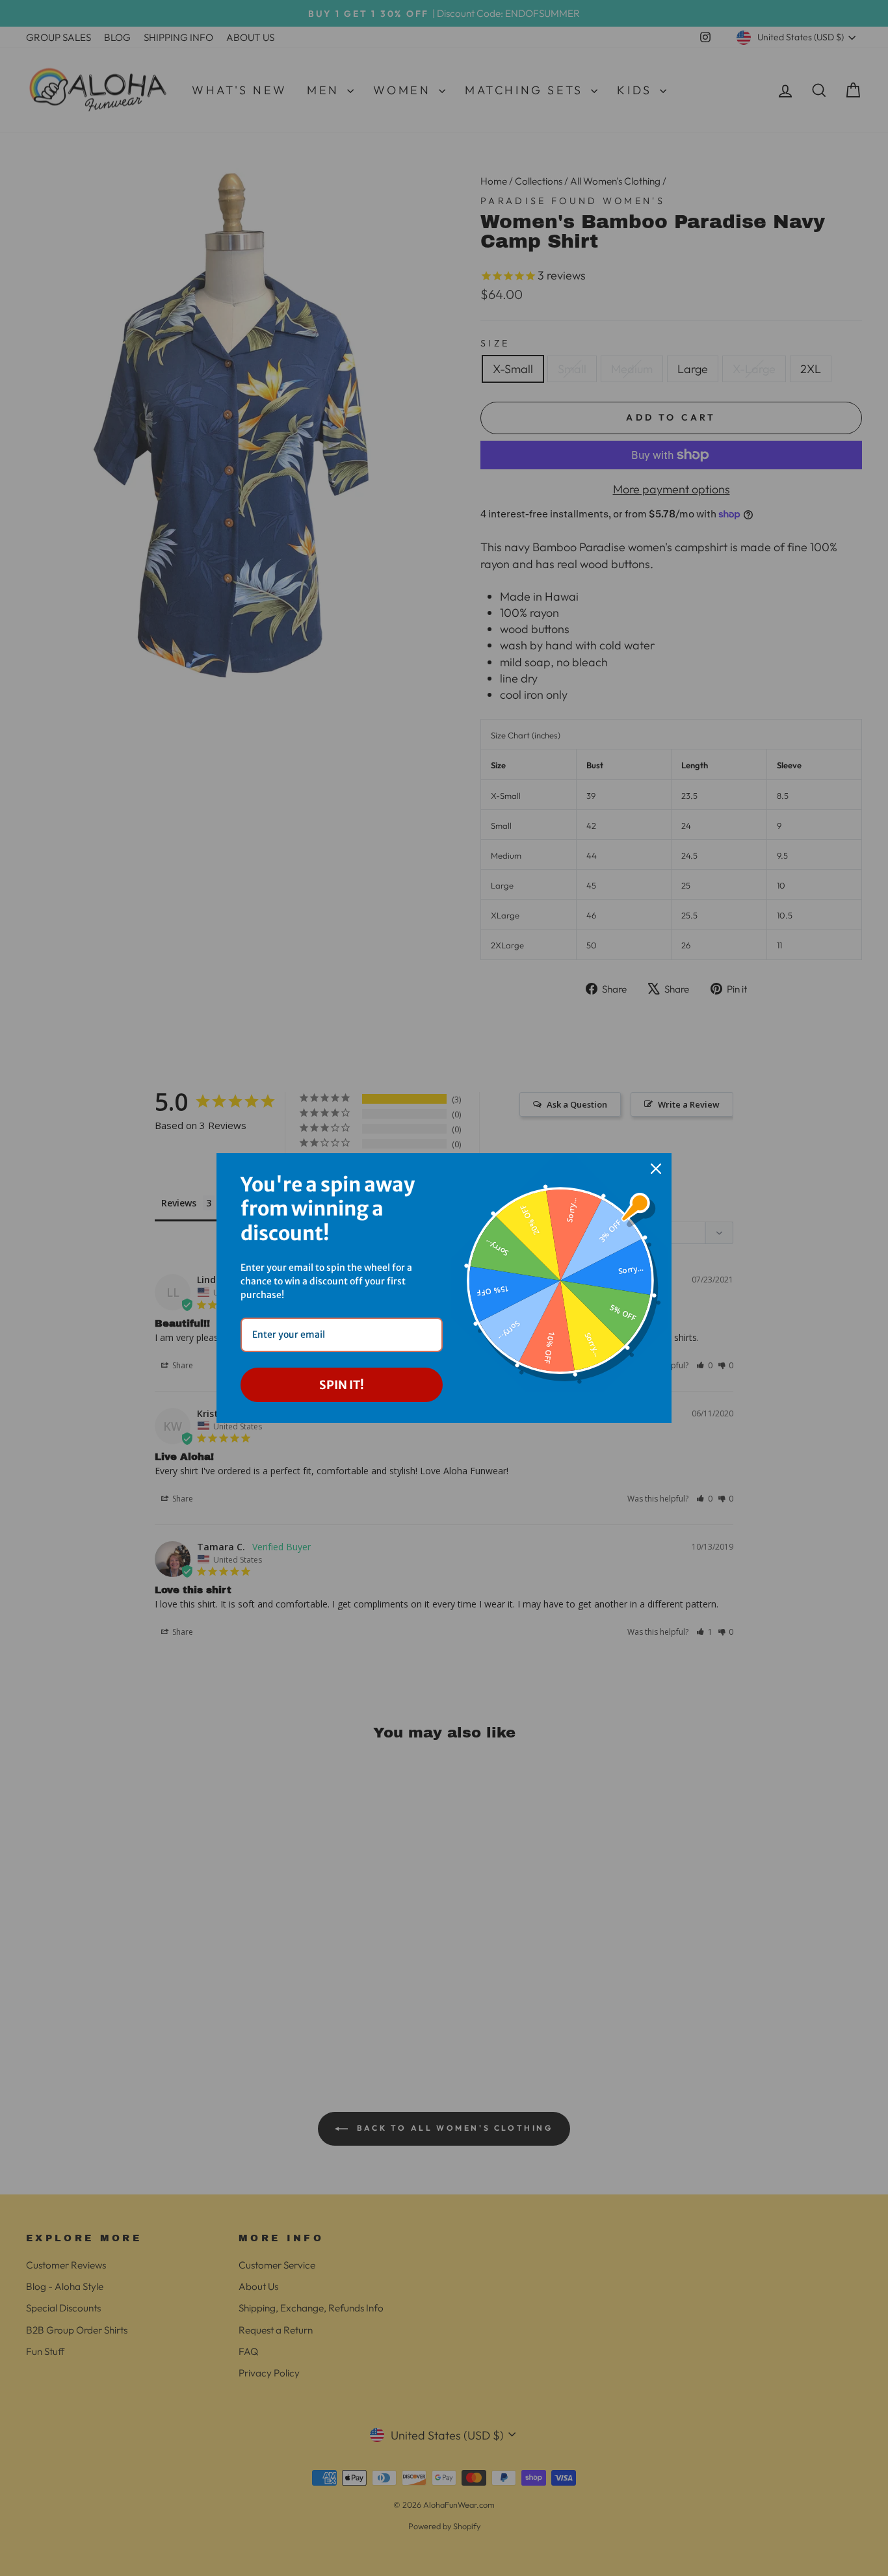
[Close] (656, 1169)
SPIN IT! (342, 1385)
